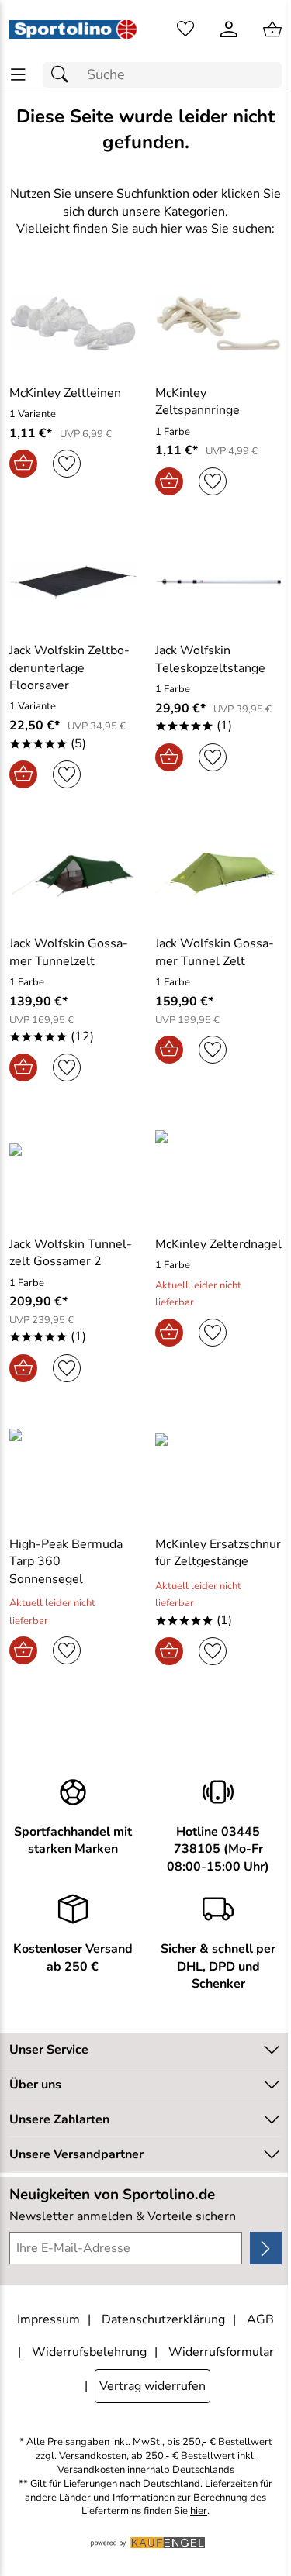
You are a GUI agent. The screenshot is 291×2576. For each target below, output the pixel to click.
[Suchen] (64, 75)
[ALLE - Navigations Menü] (18, 75)
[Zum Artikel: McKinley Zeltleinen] (73, 323)
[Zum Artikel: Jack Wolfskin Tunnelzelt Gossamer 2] (73, 1171)
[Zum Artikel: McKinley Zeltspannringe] (219, 323)
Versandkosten (93, 2456)
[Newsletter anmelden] (266, 2248)
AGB (260, 2319)
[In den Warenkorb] (23, 464)
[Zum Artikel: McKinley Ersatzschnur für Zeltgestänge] (219, 1471)
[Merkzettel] (185, 29)
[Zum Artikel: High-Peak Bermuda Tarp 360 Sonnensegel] (73, 1471)
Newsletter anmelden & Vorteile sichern (123, 2216)
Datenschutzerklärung (163, 2319)
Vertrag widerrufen (152, 2386)
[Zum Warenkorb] (272, 29)
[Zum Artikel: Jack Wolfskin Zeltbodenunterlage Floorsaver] (73, 581)
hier (199, 2511)
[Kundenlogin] (229, 29)
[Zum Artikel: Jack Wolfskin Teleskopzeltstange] (219, 581)
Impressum (48, 2319)
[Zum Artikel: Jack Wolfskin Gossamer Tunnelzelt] (73, 874)
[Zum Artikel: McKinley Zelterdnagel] (219, 1171)
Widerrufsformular (221, 2352)
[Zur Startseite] (73, 29)
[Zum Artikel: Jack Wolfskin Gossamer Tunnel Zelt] (219, 874)
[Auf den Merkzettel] (67, 464)
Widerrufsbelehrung (89, 2352)
